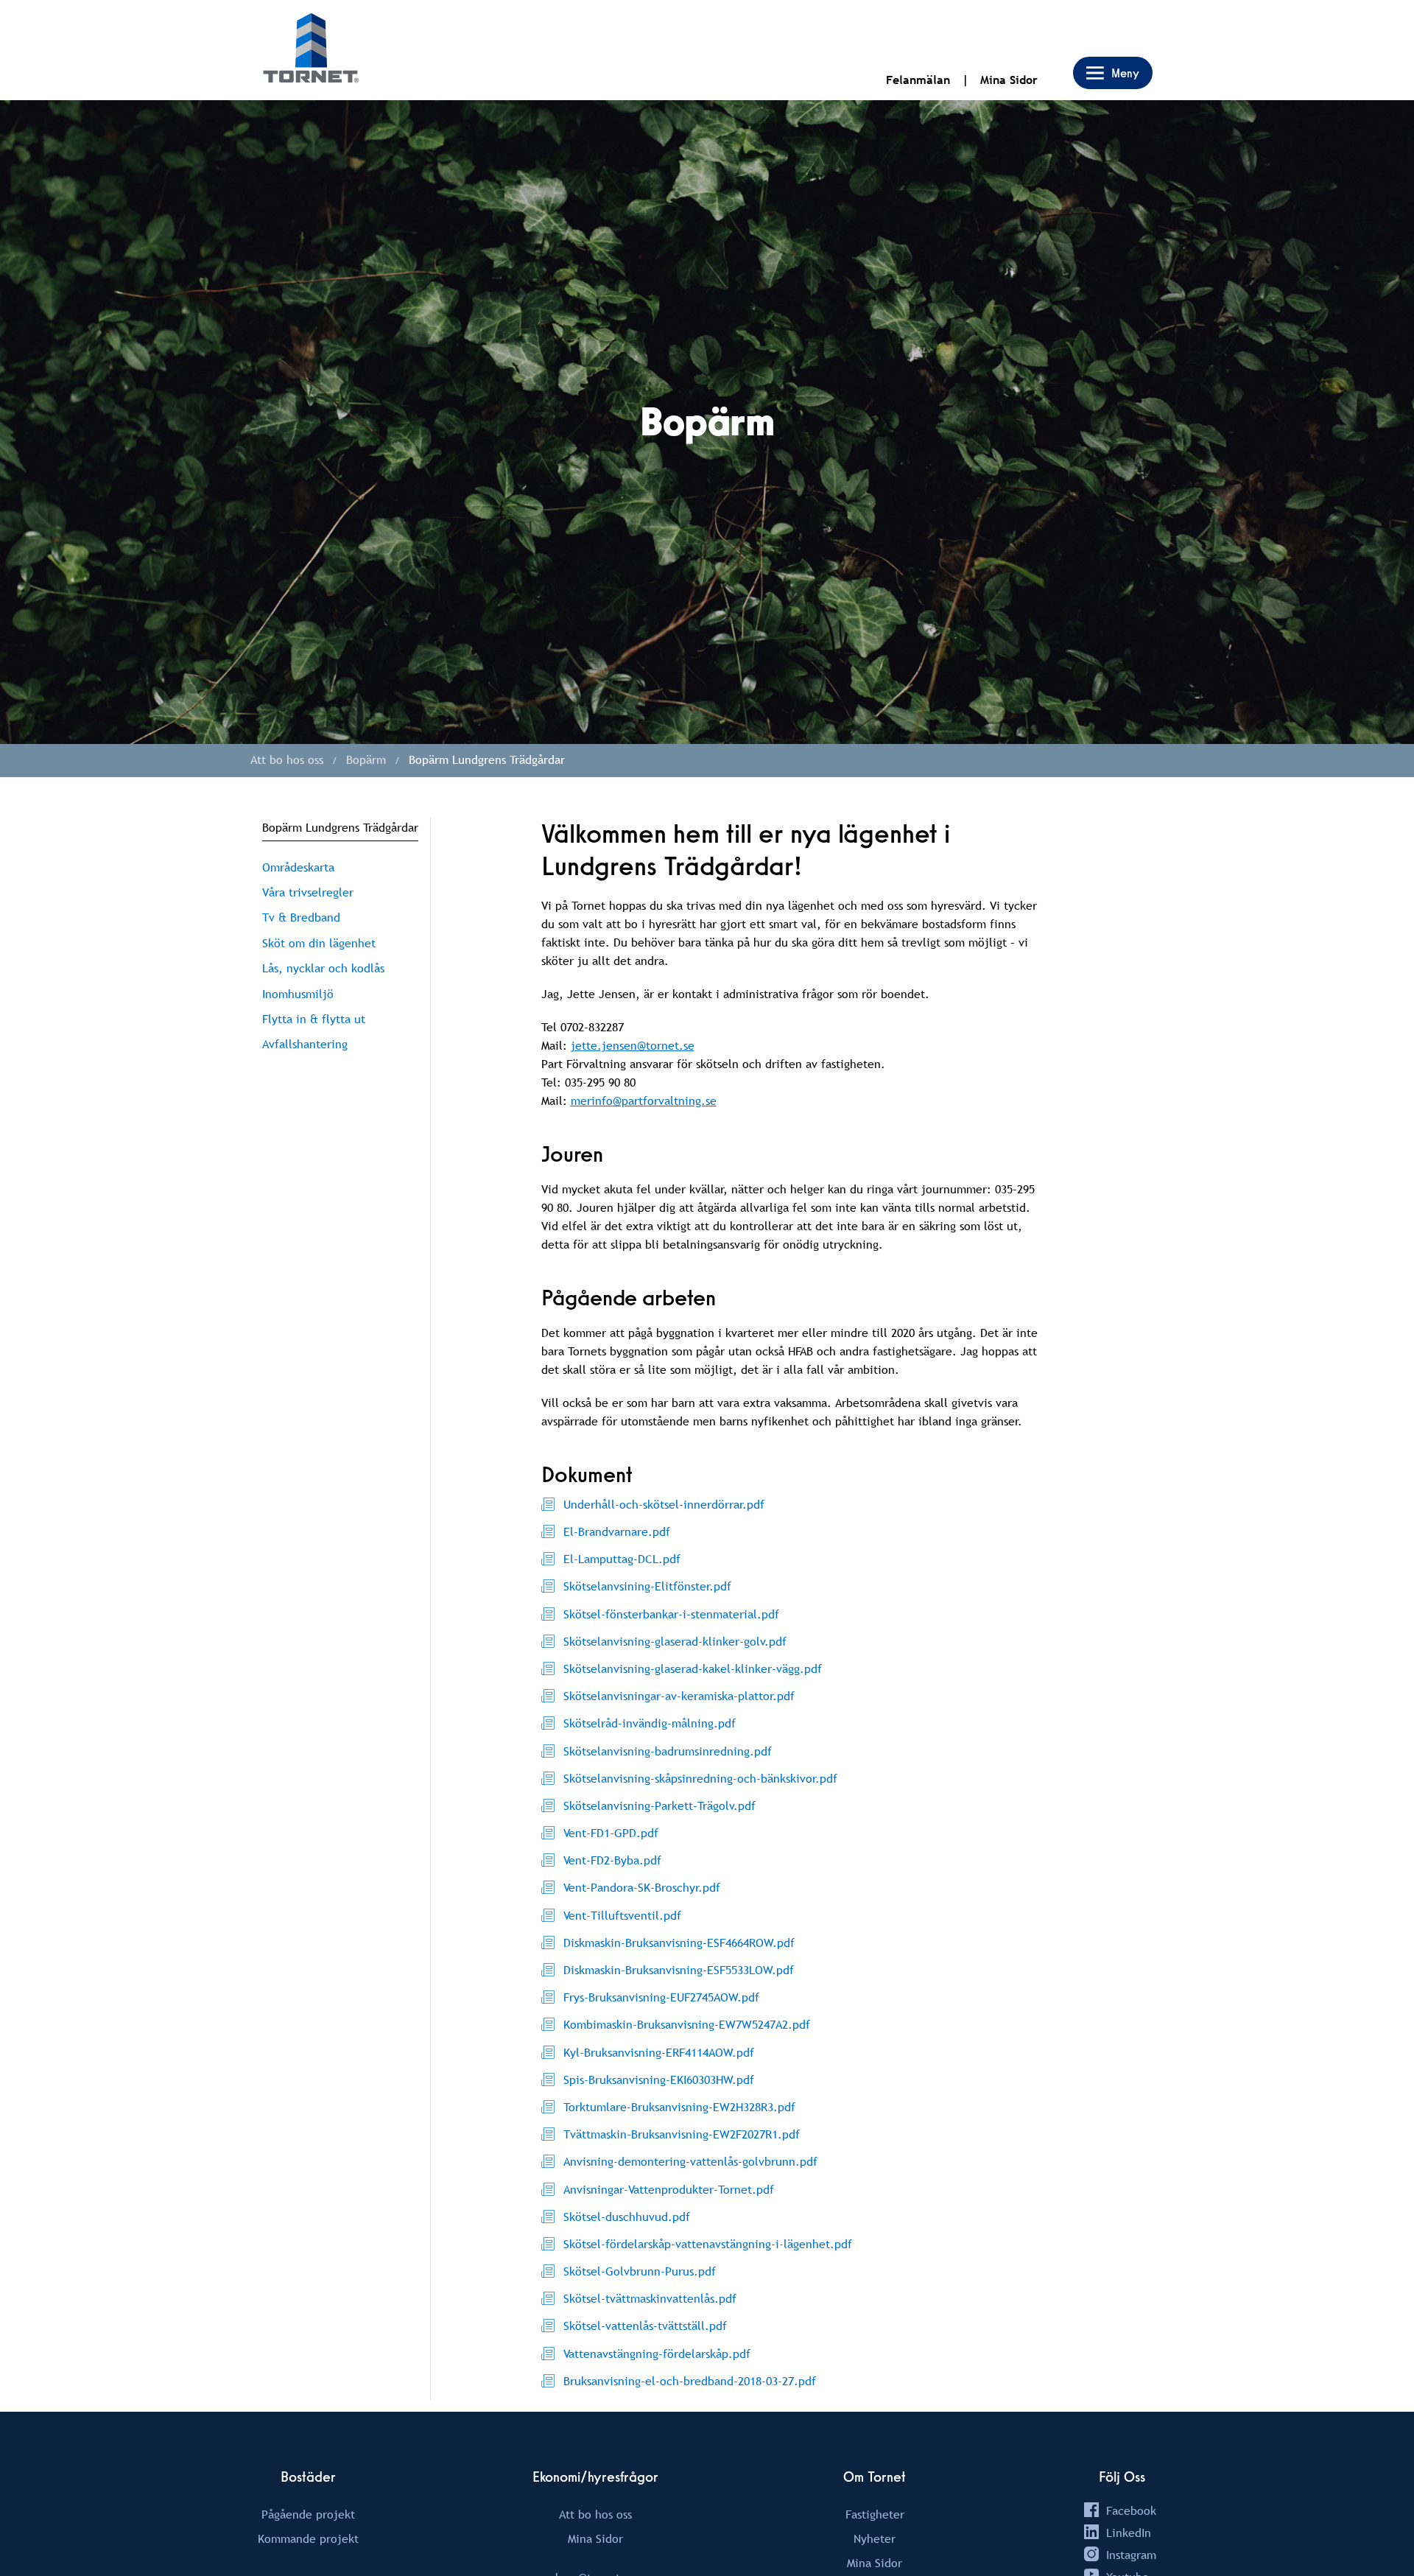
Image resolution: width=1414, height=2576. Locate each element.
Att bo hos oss (595, 2514)
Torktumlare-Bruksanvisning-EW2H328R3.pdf (679, 2107)
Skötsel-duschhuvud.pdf (627, 2217)
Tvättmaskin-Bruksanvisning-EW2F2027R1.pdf (682, 2134)
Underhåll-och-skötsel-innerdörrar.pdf (664, 1504)
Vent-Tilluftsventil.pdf (622, 1915)
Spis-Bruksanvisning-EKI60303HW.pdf (659, 2080)
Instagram (1131, 2555)
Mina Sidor (1009, 80)
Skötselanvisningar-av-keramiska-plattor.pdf (679, 1696)
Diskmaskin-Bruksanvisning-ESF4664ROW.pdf (679, 1942)
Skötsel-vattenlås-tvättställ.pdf (645, 2326)
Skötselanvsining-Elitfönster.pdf (647, 1586)
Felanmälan (918, 80)
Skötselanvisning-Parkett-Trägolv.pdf (659, 1805)
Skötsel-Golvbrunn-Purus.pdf (640, 2271)
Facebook (1131, 2510)
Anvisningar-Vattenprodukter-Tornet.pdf (669, 2189)
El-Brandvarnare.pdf (617, 1531)
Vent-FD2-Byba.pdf (612, 1860)
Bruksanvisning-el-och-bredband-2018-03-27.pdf (690, 2381)
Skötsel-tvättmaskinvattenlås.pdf (650, 2298)
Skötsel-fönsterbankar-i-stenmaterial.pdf (671, 1614)
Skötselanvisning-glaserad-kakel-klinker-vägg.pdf (693, 1668)
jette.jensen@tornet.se (633, 1045)
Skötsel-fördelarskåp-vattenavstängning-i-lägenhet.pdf (708, 2244)
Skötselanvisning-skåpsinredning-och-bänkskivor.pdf (700, 1778)
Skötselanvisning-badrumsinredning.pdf (668, 1751)
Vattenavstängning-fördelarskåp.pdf (657, 2354)
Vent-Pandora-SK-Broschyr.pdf (642, 1887)
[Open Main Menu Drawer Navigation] (1113, 73)
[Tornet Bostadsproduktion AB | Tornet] (311, 50)
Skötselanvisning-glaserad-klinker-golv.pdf (675, 1641)
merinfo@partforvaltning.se (644, 1101)
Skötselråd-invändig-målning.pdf (650, 1723)
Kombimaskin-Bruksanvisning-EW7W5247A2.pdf (687, 2024)
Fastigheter (875, 2514)
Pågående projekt (308, 2514)
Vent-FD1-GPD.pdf (611, 1833)
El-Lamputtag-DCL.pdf (622, 1559)
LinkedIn (1129, 2533)
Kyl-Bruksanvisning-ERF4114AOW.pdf (659, 2052)
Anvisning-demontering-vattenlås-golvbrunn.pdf (690, 2161)
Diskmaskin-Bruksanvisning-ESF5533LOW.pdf (679, 1970)
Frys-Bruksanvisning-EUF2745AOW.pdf (661, 1997)
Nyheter (875, 2538)
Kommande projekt (308, 2538)
